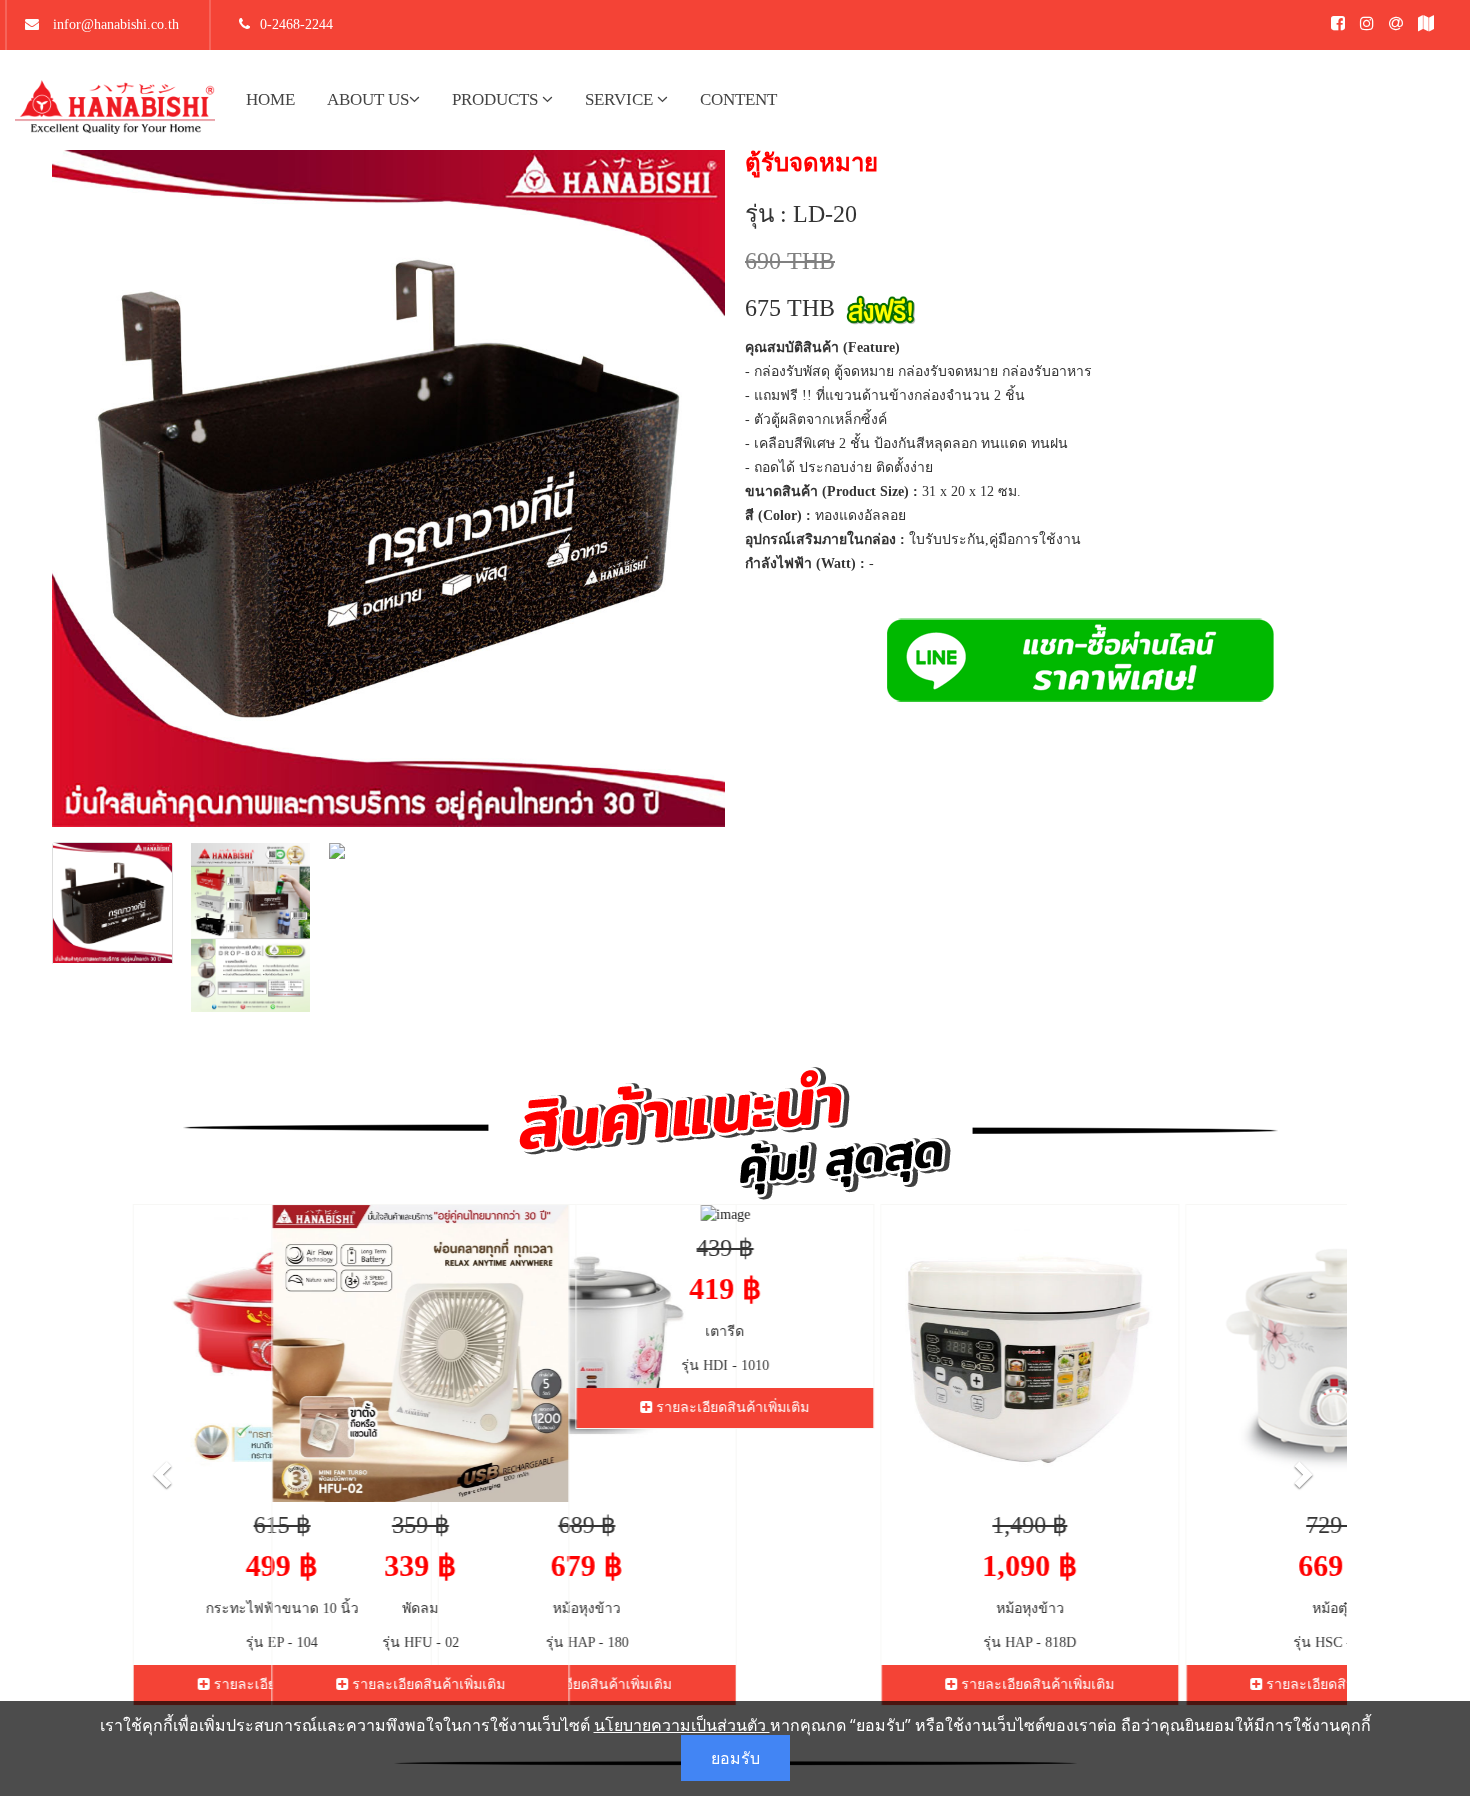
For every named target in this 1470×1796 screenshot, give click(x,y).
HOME (270, 99)
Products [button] (497, 99)
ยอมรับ (735, 1758)
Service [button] (621, 99)
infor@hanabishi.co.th (114, 24)
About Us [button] (368, 99)
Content (738, 99)
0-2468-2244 (296, 24)
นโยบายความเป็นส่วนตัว (682, 1725)
